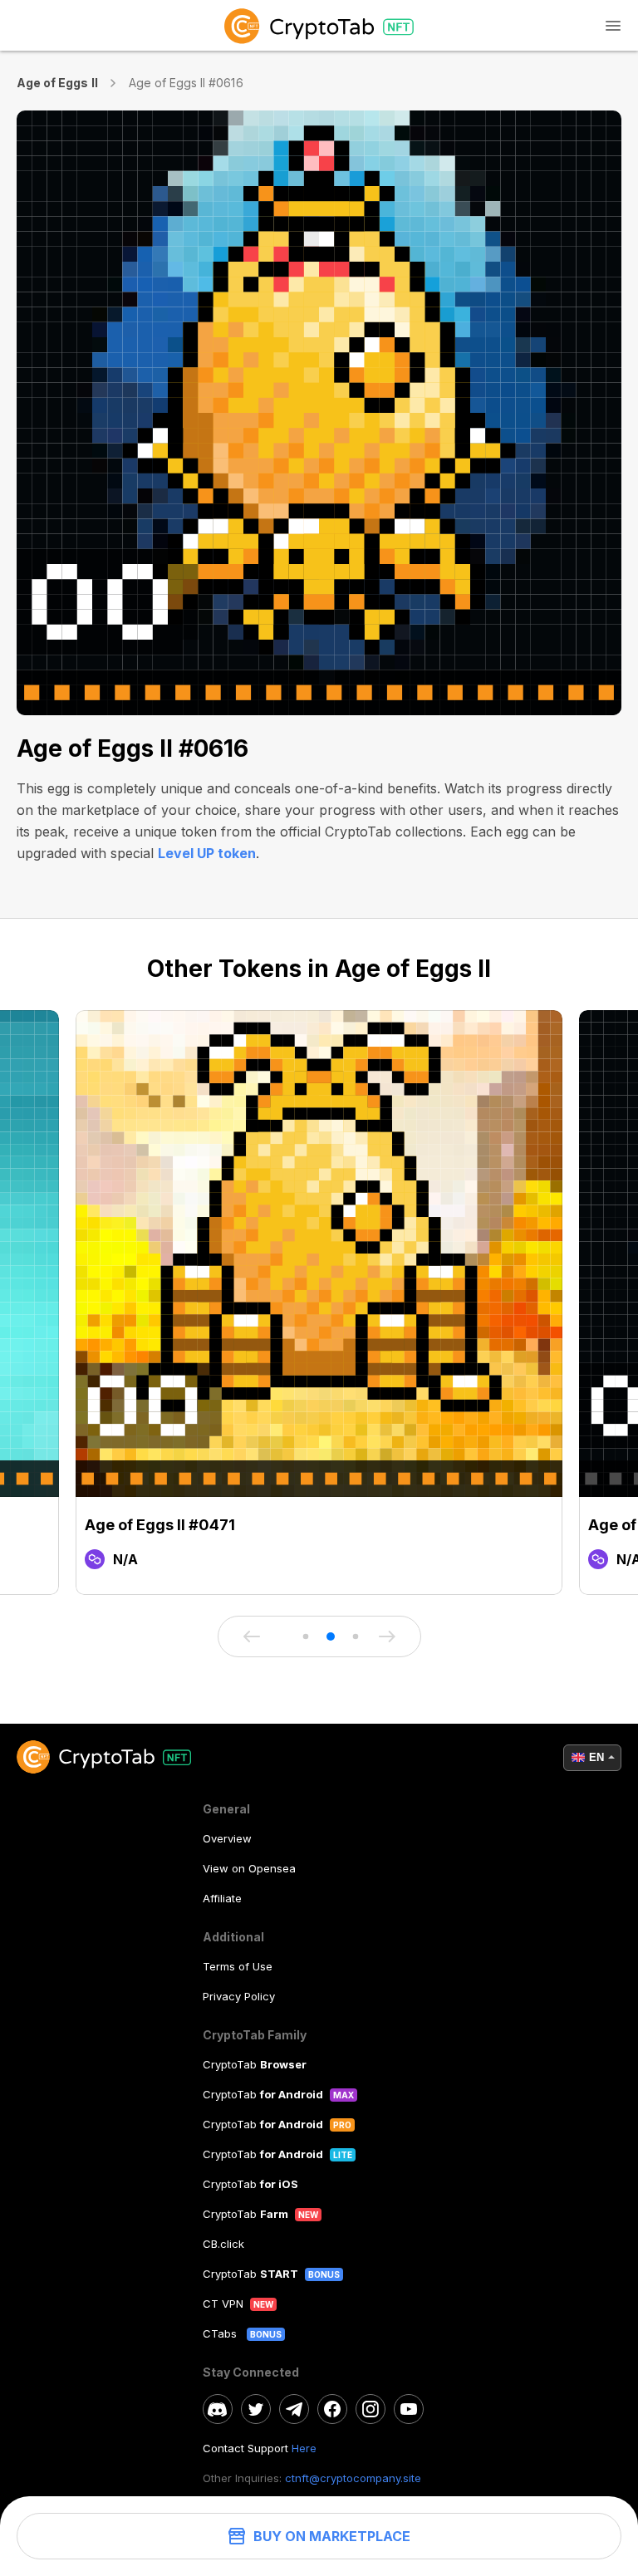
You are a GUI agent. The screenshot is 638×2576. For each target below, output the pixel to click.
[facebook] (332, 2409)
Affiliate (222, 1898)
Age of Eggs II (57, 83)
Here (304, 2448)
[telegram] (294, 2409)
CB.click (223, 2244)
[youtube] (409, 2409)
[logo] (319, 25)
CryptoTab (255, 2064)
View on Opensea (249, 1868)
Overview (227, 1838)
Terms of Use (238, 1966)
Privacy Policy (239, 1996)
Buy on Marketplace (332, 2536)
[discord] (218, 2409)
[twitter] (256, 2409)
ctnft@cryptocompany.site (353, 2478)
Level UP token (207, 853)
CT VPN (223, 2304)
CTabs (221, 2333)
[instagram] (371, 2409)
